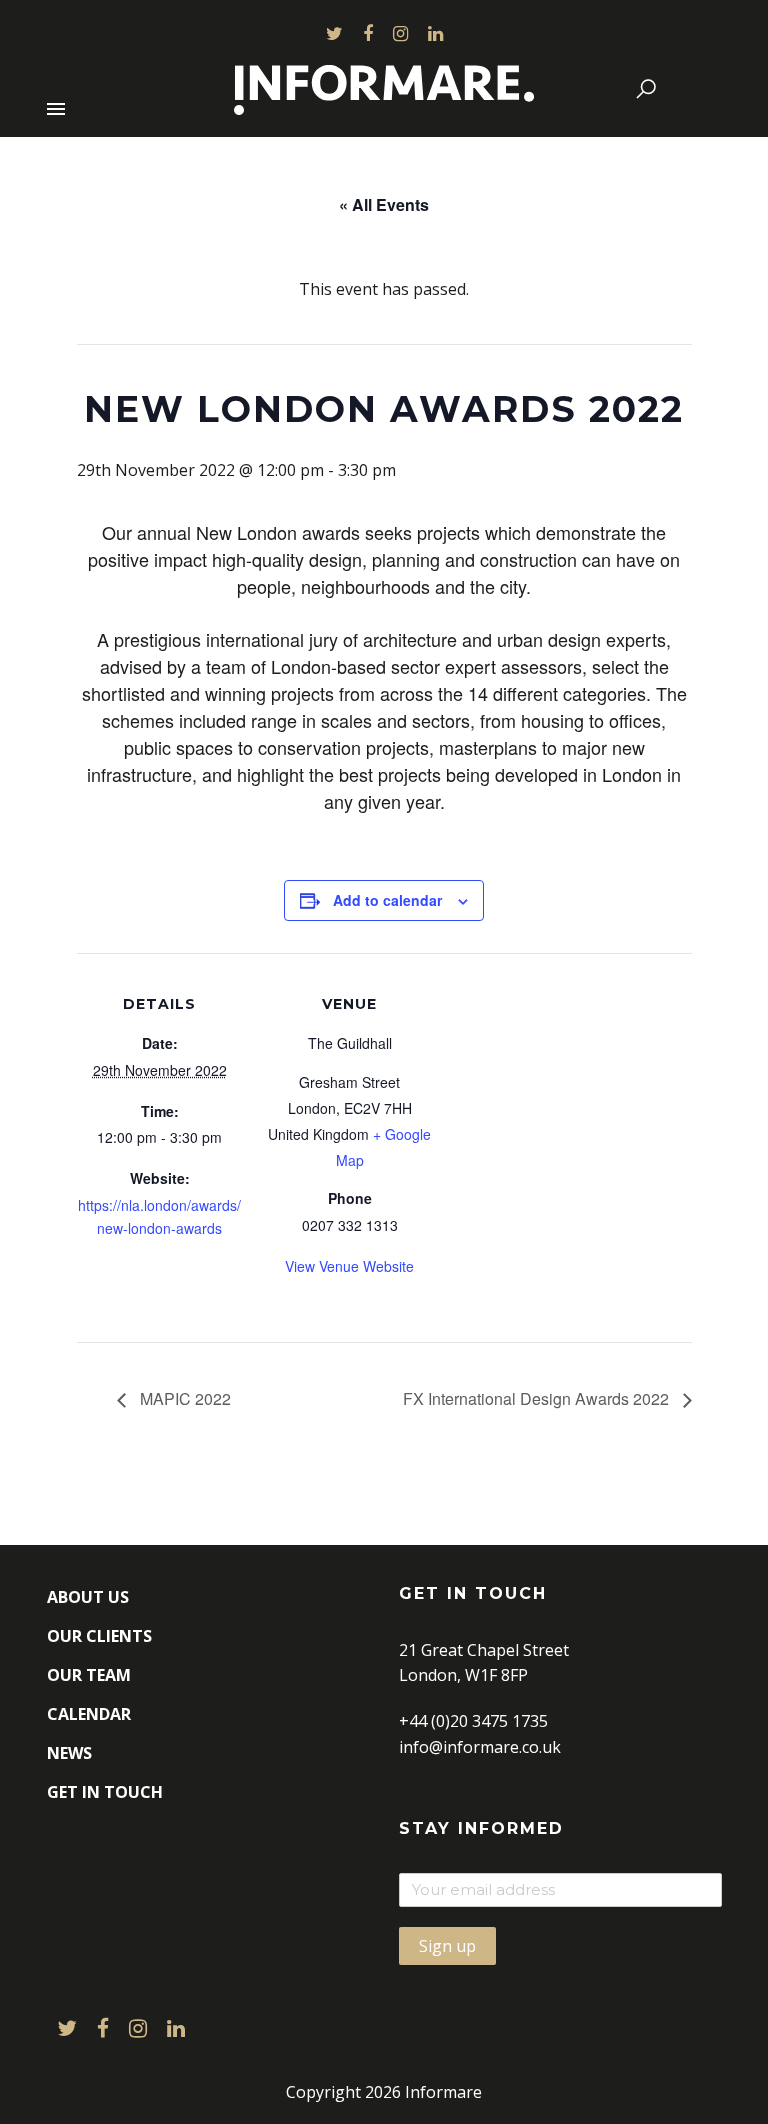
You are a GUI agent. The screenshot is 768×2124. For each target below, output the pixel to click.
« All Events (384, 204)
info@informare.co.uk (480, 1747)
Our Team (89, 1675)
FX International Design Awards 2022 (538, 1398)
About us (88, 1597)
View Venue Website (349, 1266)
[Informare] (384, 85)
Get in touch (105, 1792)
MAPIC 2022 (183, 1398)
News (69, 1753)
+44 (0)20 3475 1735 (473, 1721)
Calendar (89, 1714)
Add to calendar (387, 900)
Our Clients (99, 1636)
